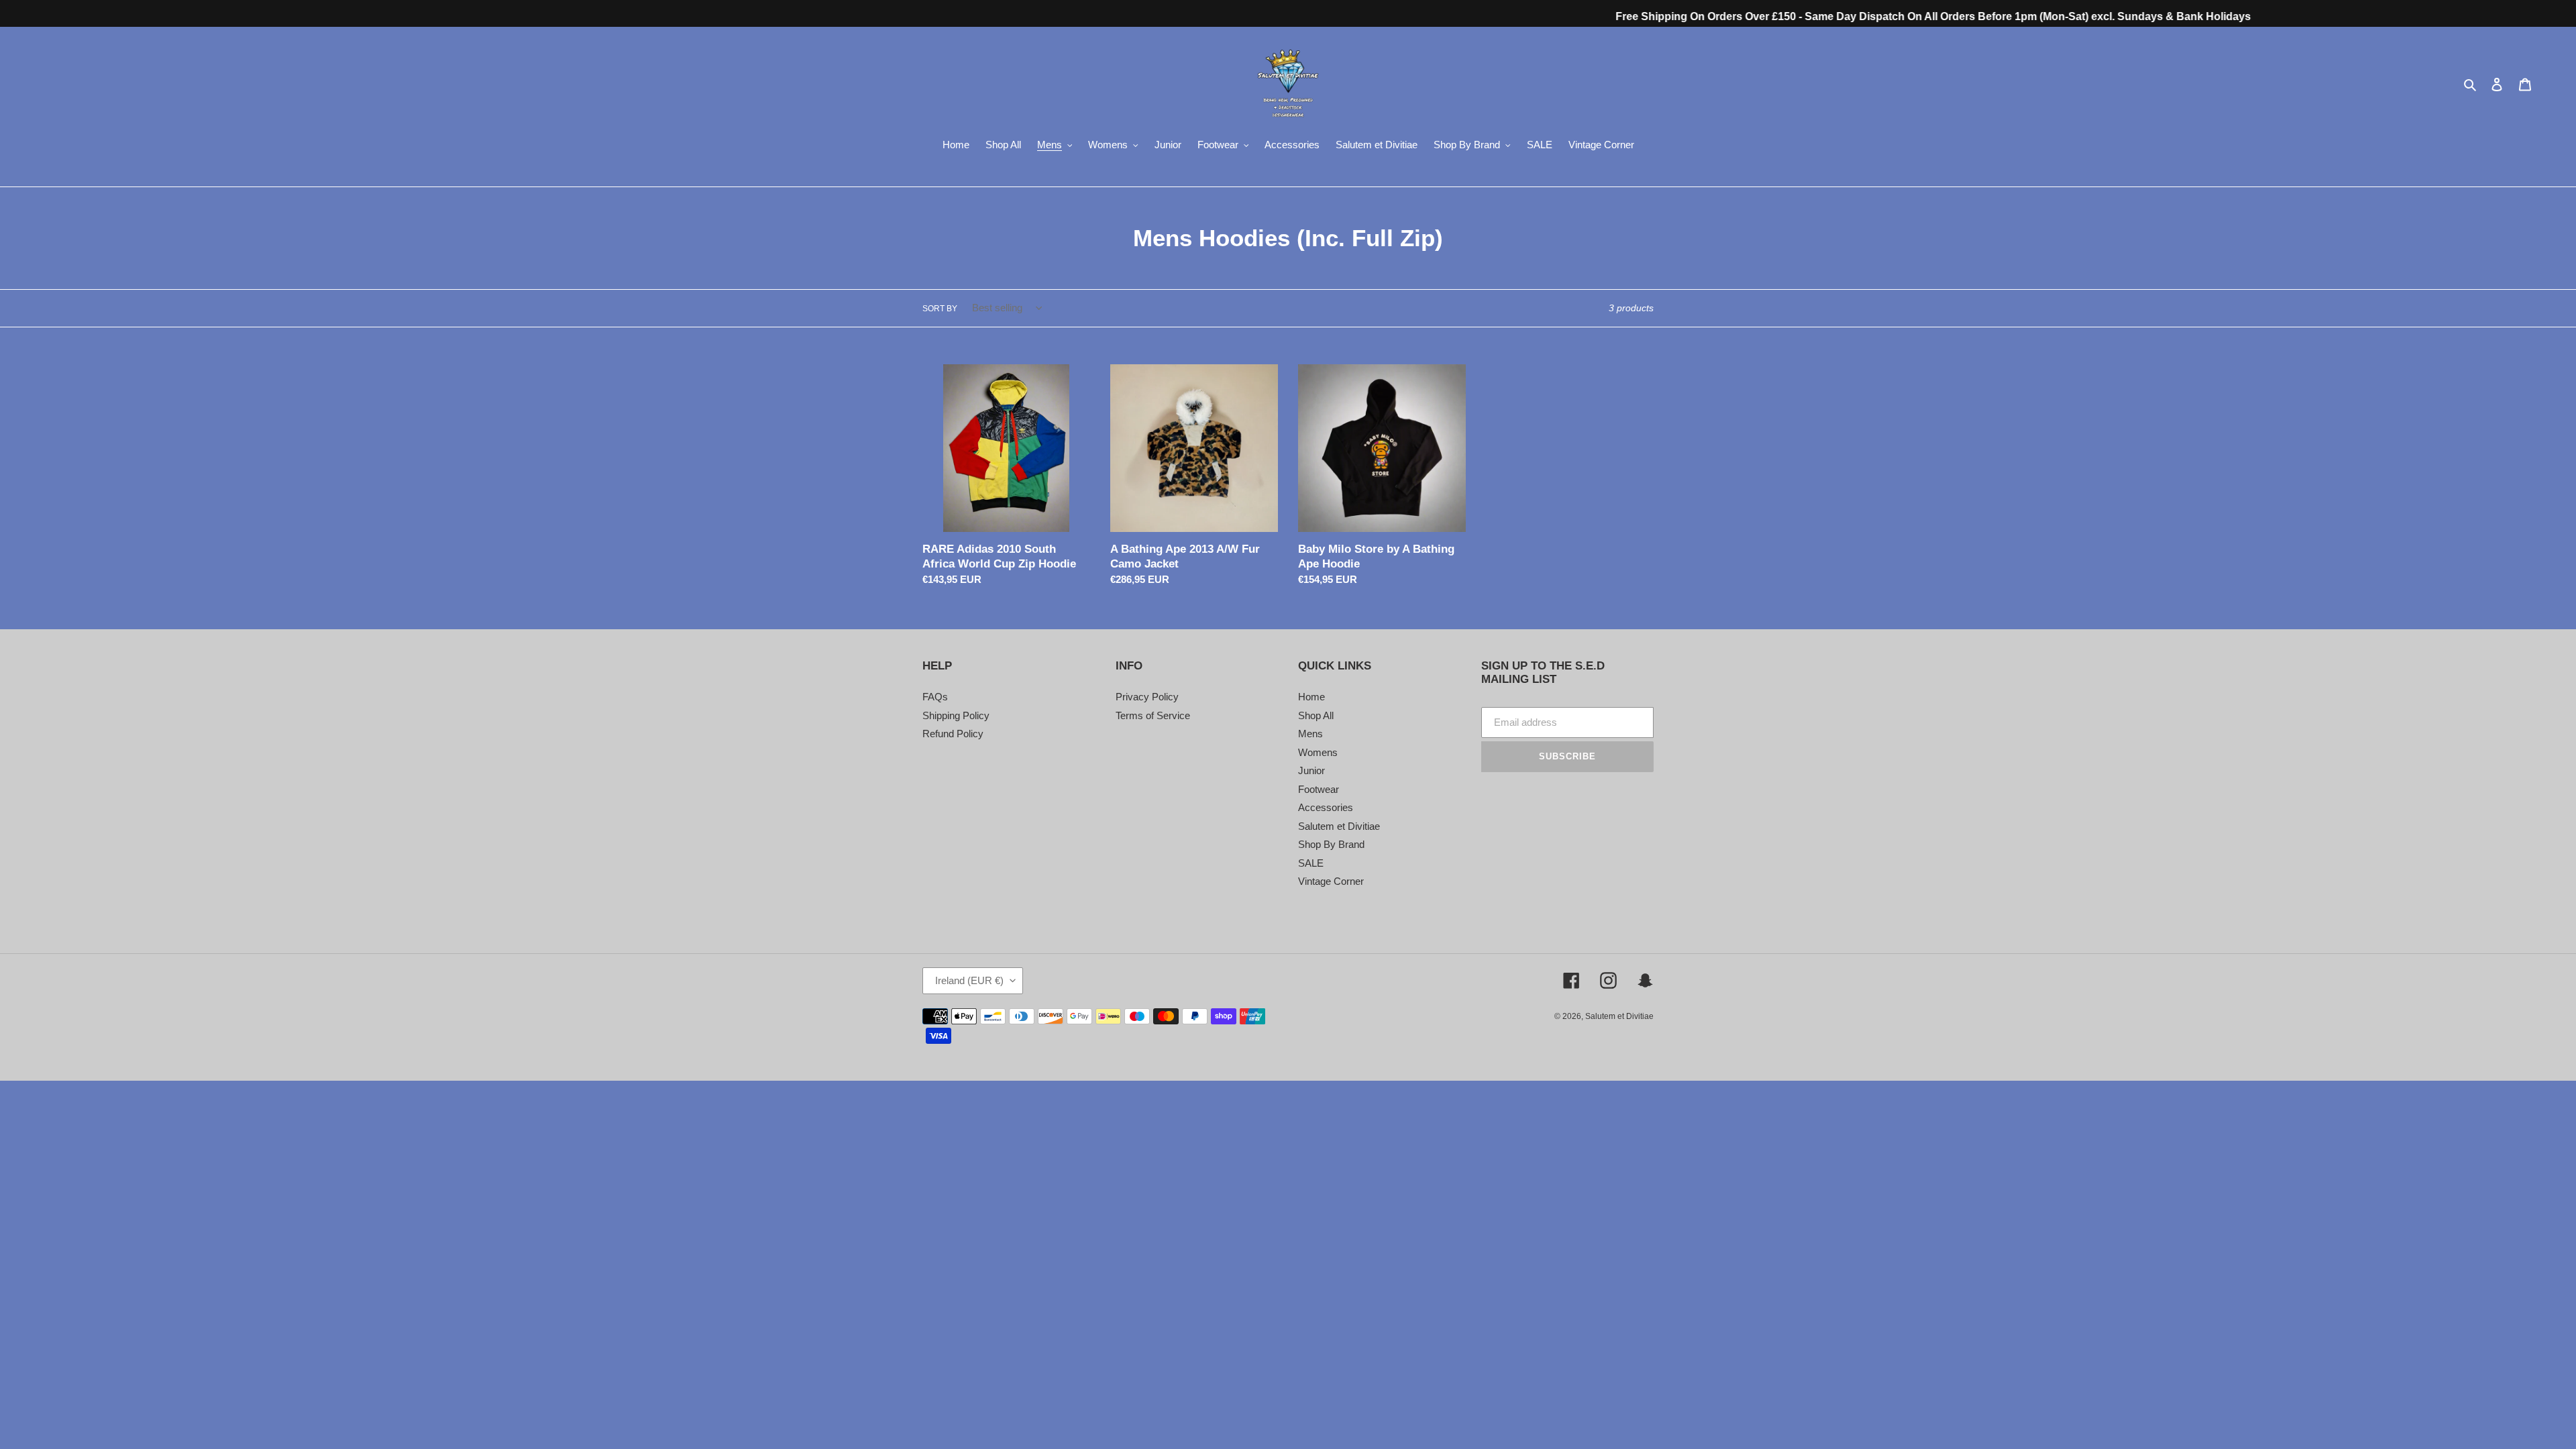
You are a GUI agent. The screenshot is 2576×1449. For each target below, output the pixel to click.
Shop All (1316, 715)
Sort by (940, 309)
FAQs (935, 697)
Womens (1318, 752)
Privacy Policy (1147, 697)
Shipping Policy (956, 715)
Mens (1310, 734)
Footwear (1319, 789)
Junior (1311, 770)
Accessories (1326, 807)
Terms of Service (1153, 715)
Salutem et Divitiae (1339, 826)
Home (1311, 697)
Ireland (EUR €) (969, 980)
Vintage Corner (1331, 881)
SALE (1311, 863)
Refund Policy (953, 734)
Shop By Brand (1331, 844)
